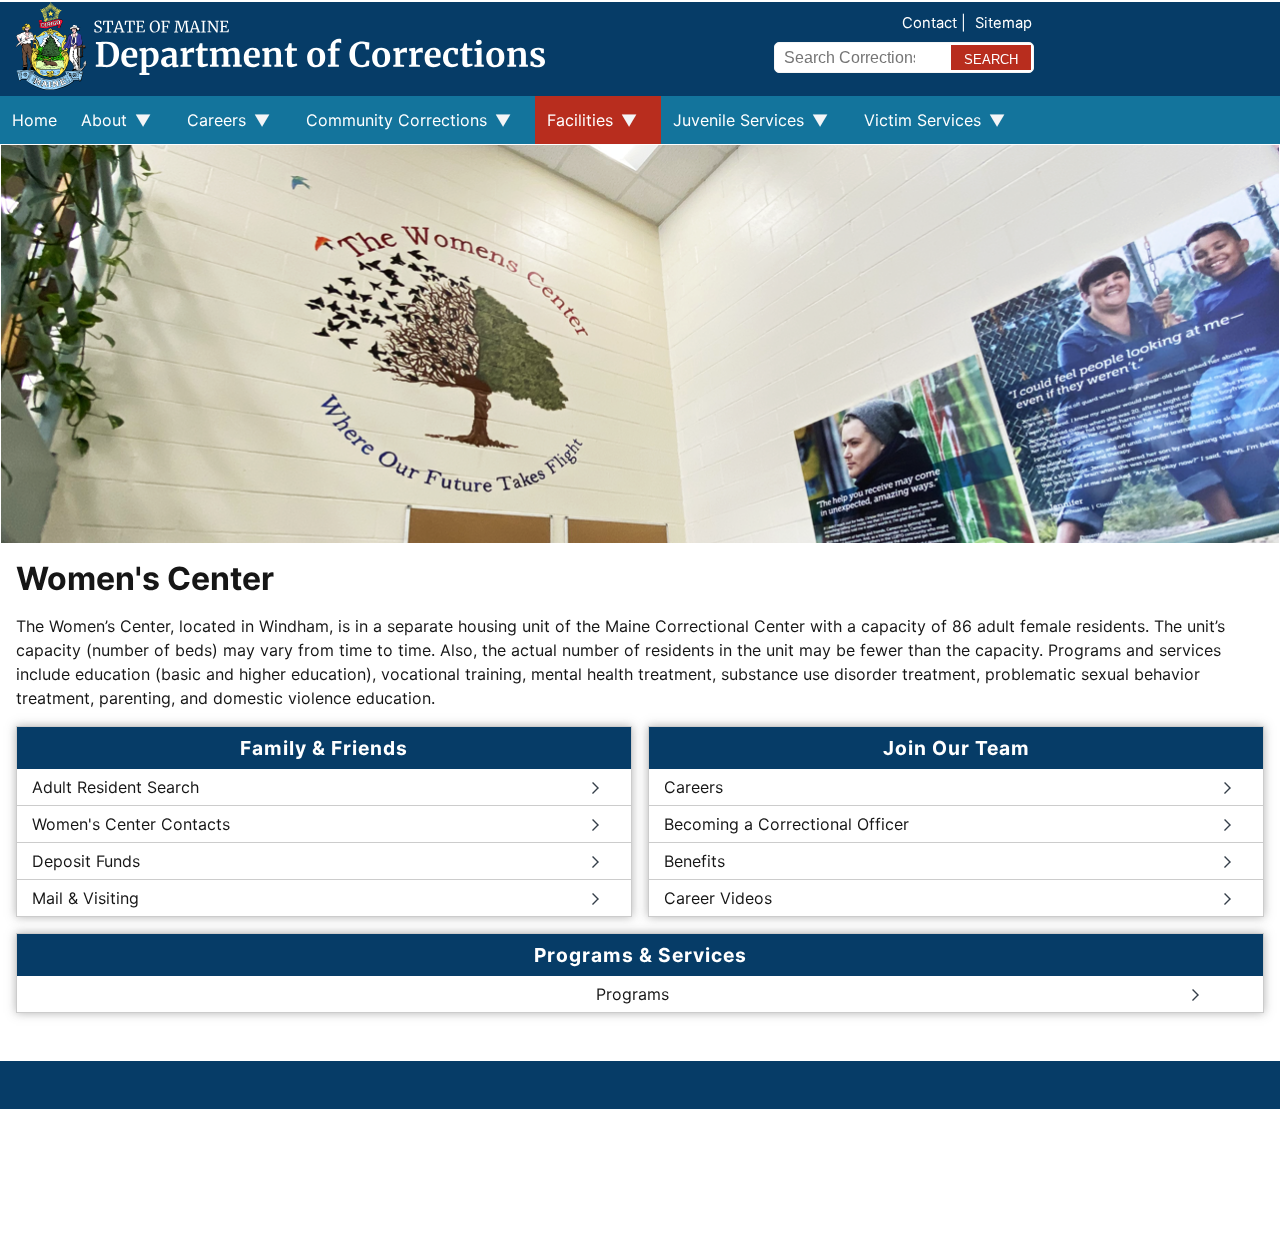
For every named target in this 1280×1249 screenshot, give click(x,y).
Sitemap (1003, 23)
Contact (929, 23)
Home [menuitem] (34, 120)
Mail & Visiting (85, 898)
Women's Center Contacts (131, 824)
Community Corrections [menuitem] (390, 127)
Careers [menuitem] (210, 127)
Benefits (694, 861)
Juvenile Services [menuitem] (732, 127)
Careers (693, 787)
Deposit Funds (86, 861)
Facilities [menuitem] (574, 127)
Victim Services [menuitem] (916, 127)
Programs (632, 994)
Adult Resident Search (115, 787)
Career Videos (718, 898)
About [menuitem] (98, 127)
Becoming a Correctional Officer (786, 824)
